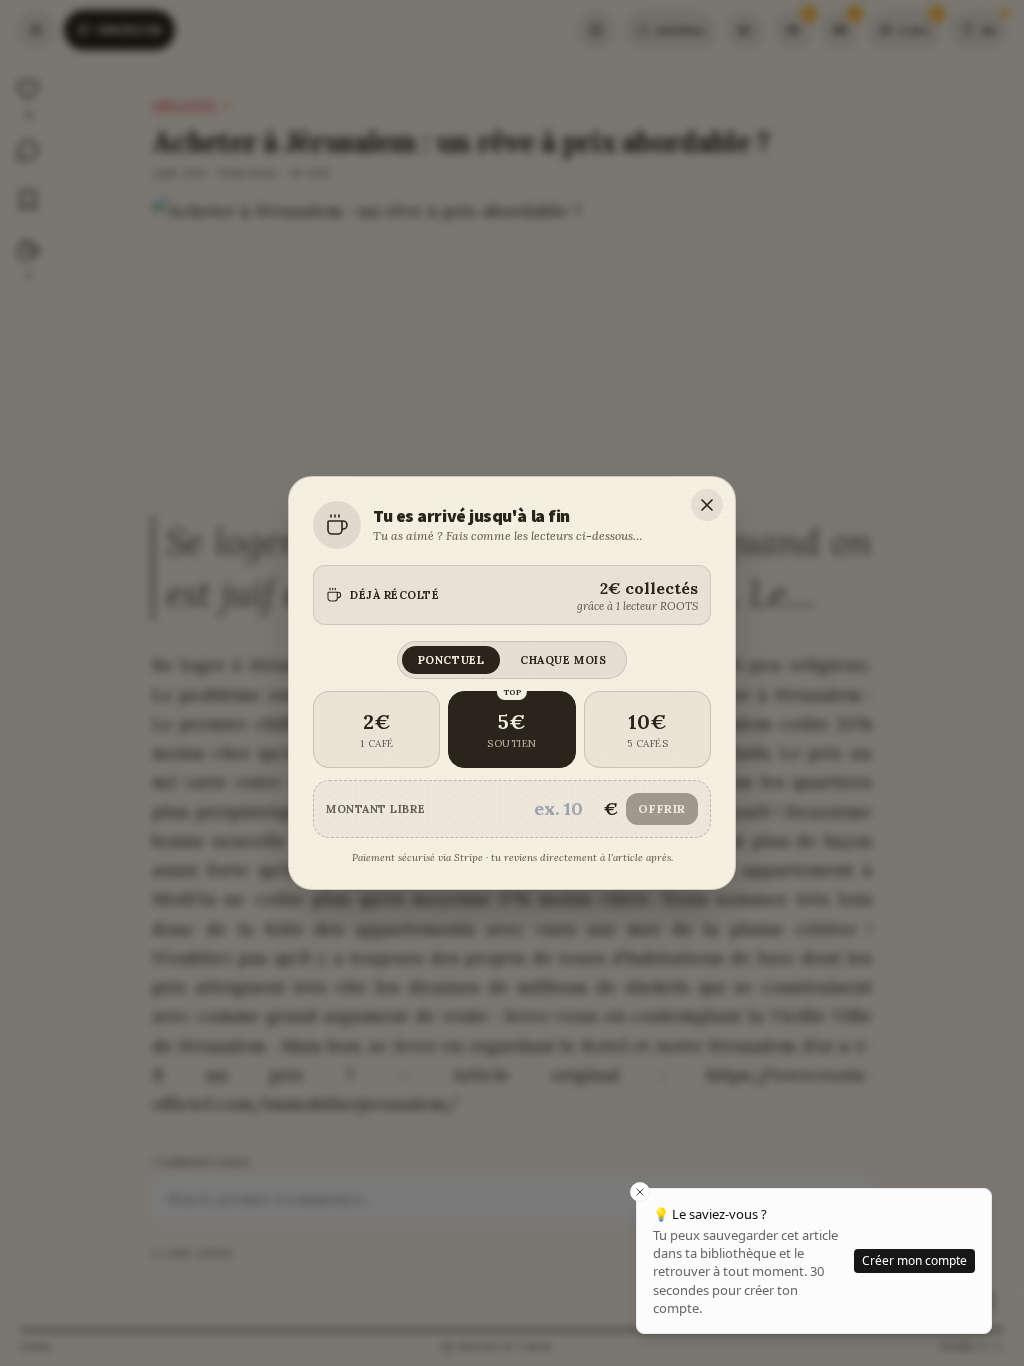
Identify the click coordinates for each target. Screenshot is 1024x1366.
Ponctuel (451, 660)
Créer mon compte (914, 1260)
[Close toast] (640, 1192)
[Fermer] (707, 505)
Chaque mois (563, 660)
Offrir (662, 808)
